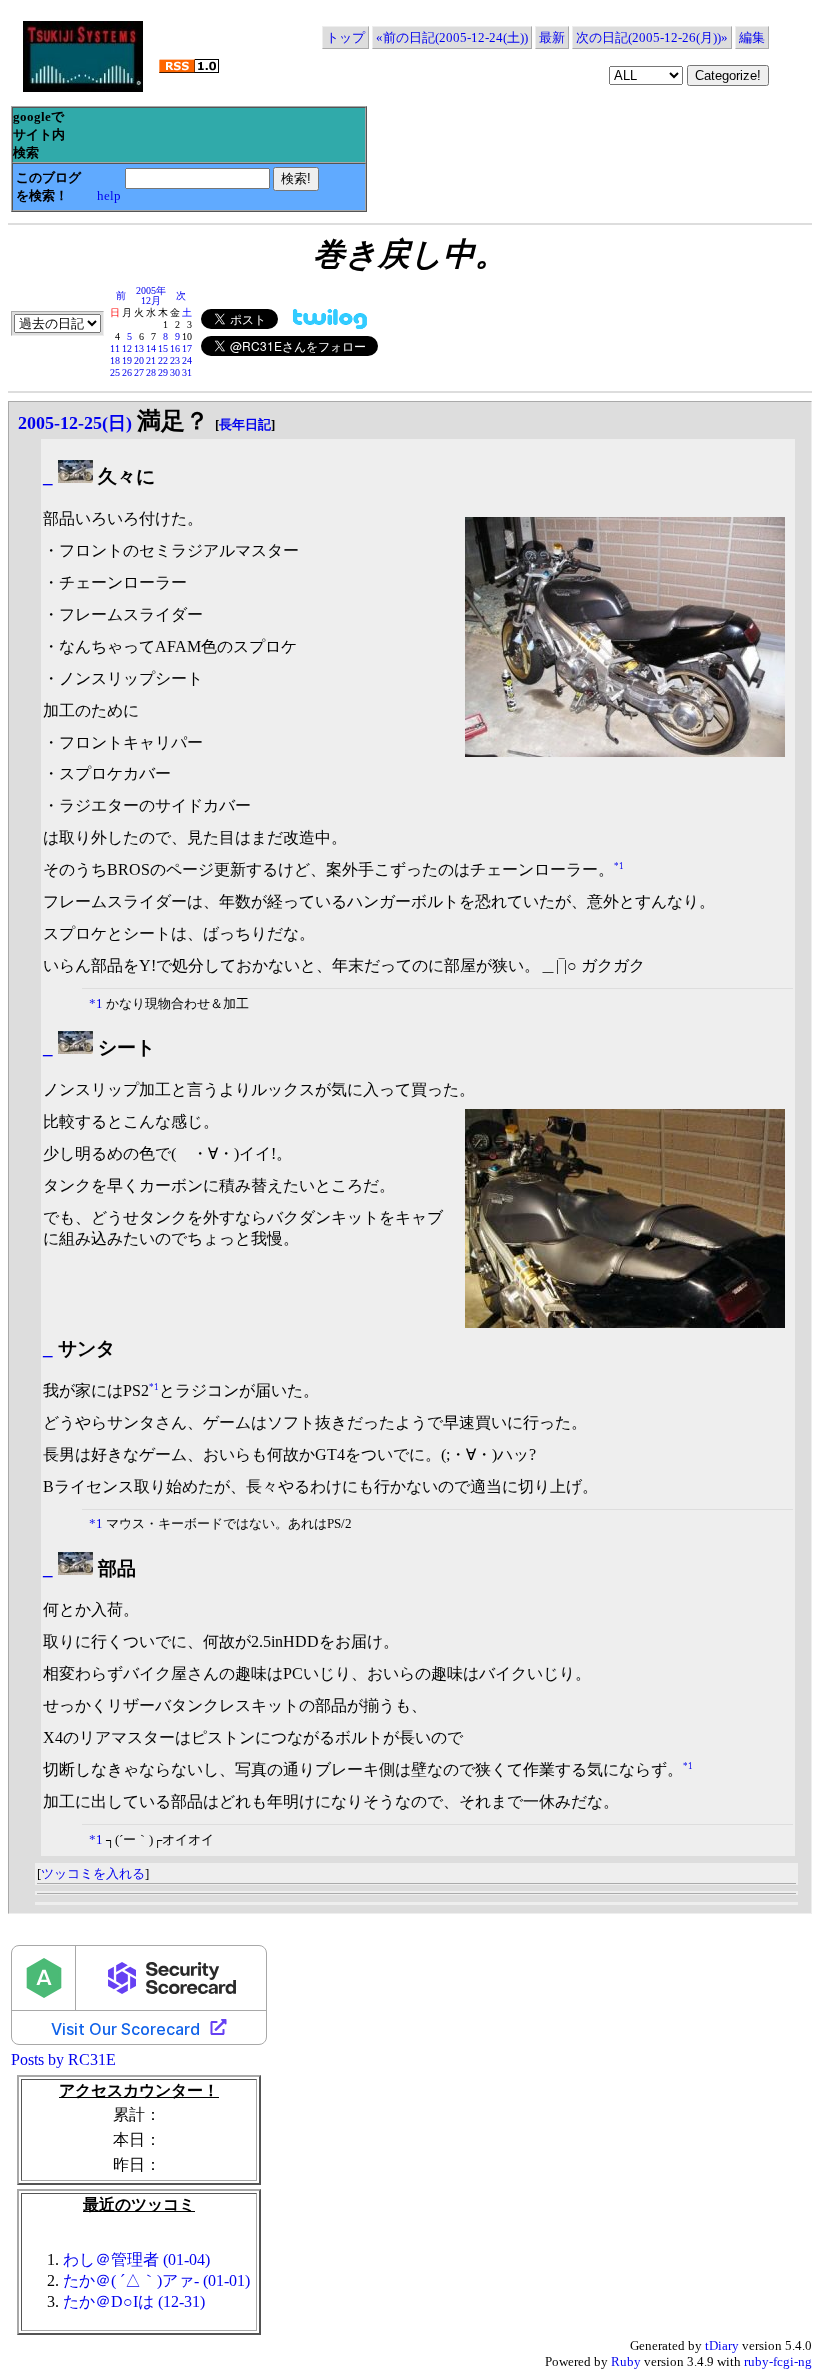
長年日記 (245, 424)
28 (151, 372)
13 (139, 348)
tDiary (722, 2345)
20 (139, 360)
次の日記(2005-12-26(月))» (652, 37)
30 (175, 372)
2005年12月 (151, 295)
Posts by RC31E (63, 2059)
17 (187, 348)
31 (187, 372)
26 (127, 372)
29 (163, 372)
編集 (752, 37)
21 (151, 360)
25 (115, 372)
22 (163, 360)
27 (139, 372)
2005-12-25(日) (75, 423)
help (109, 195)
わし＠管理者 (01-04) (136, 2259)
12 (127, 348)
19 (127, 360)
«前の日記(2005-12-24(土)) (452, 37)
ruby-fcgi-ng (778, 2361)
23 (175, 360)
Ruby (626, 2361)
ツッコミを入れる (93, 1873)
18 (115, 360)
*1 (619, 866)
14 (151, 348)
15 (163, 348)
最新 (552, 37)
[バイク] (75, 476)
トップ (345, 37)
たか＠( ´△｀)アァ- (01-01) (156, 2280)
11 (115, 348)
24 (187, 360)
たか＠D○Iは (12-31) (134, 2301)
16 (175, 348)
